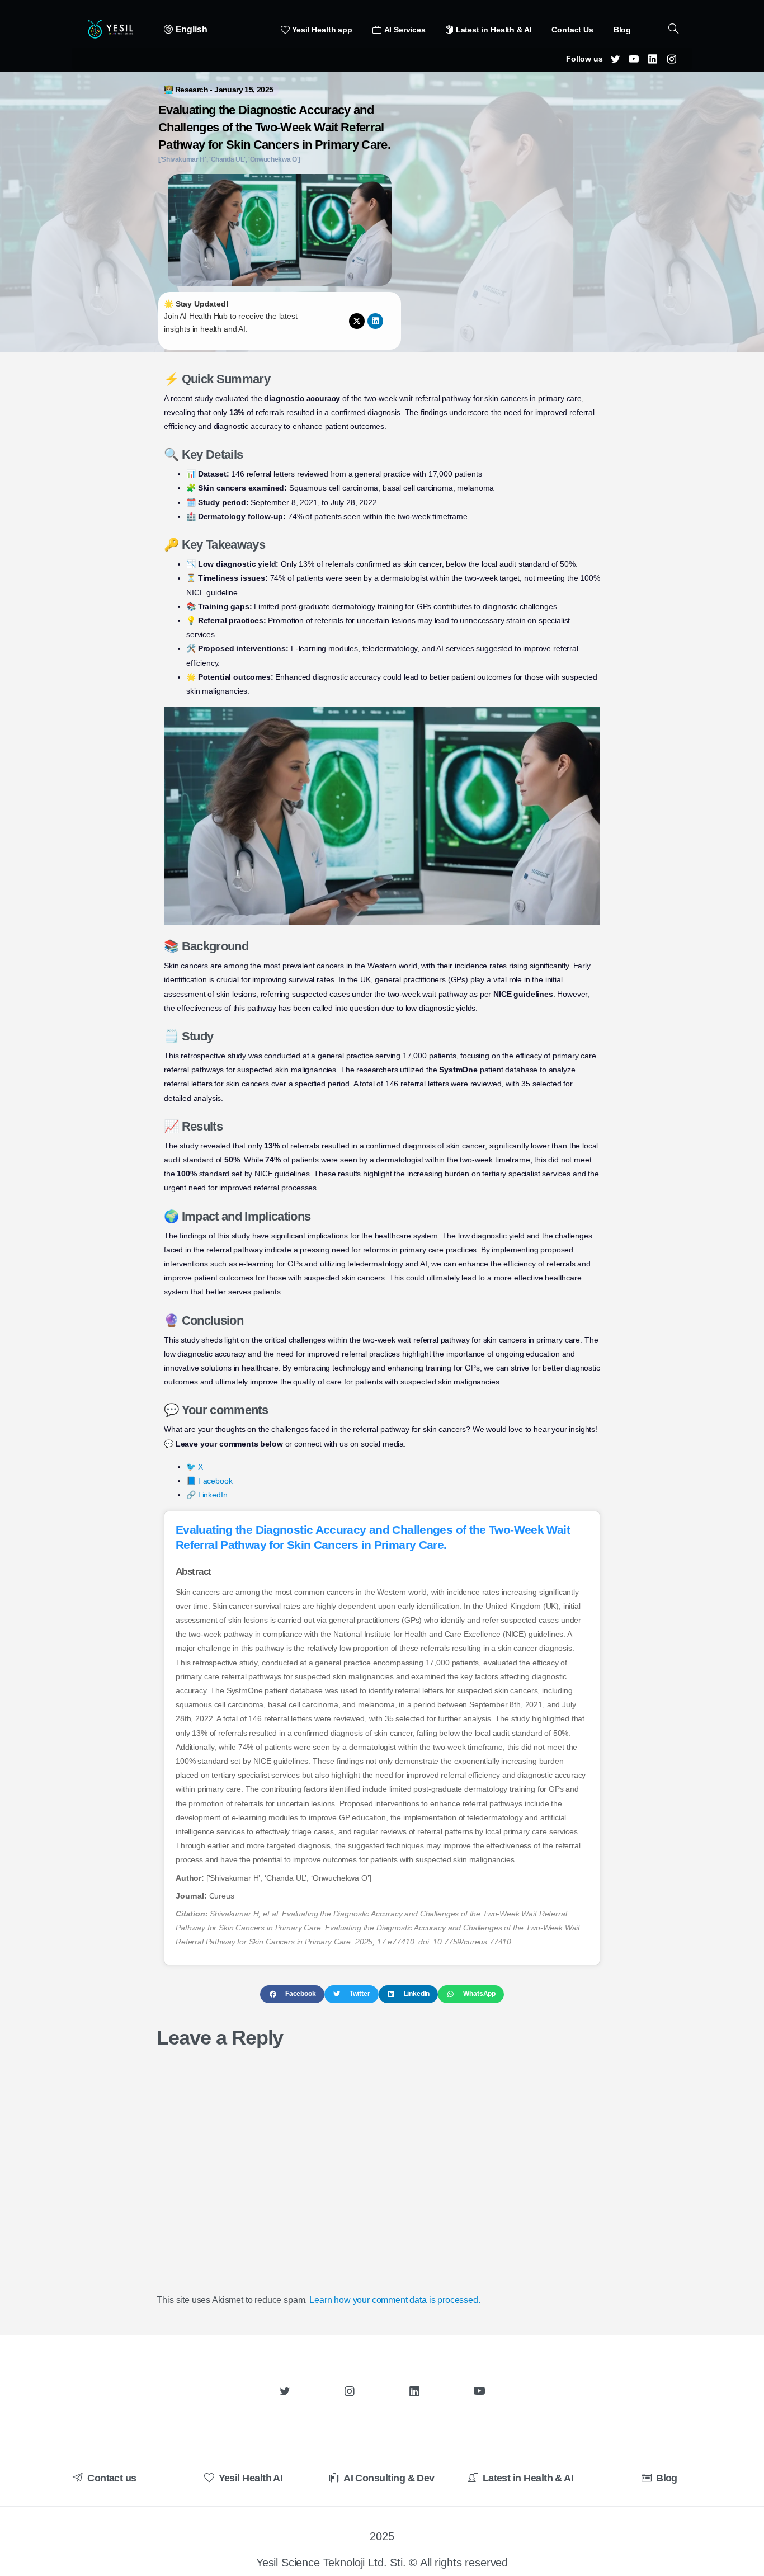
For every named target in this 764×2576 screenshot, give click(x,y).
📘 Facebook (209, 1481)
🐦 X (195, 1467)
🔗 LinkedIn (207, 1495)
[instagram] (672, 59)
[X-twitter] (357, 321)
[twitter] (615, 59)
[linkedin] (653, 59)
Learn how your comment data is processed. (395, 2300)
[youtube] (634, 59)
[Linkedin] (375, 321)
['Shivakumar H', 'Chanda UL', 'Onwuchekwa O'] (229, 159)
